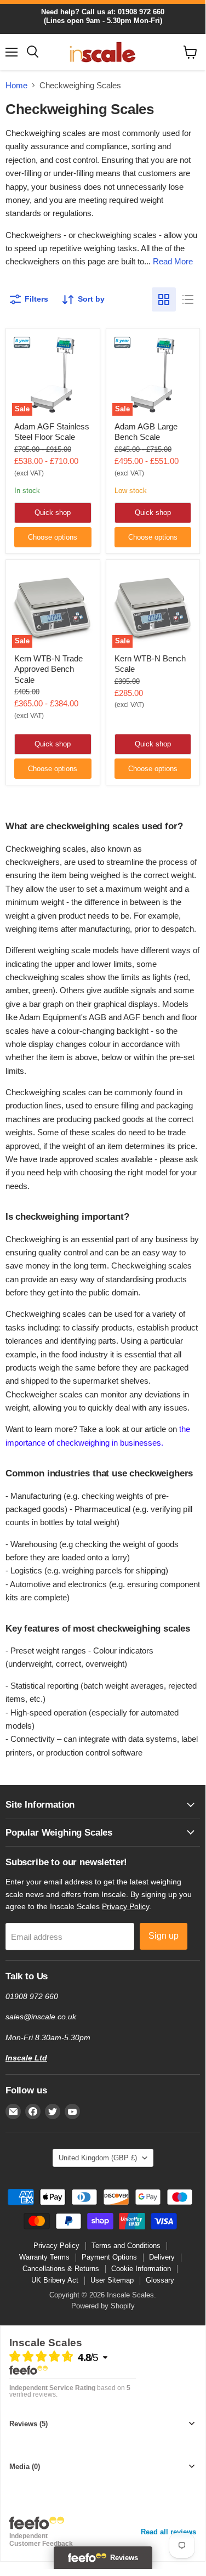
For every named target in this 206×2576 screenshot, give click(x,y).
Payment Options (109, 2257)
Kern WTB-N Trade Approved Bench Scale (48, 669)
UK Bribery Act (55, 2280)
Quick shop (53, 513)
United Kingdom (98, 2158)
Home (16, 85)
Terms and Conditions (126, 2246)
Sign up (164, 1936)
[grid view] (164, 299)
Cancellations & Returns (61, 2269)
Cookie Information (141, 2269)
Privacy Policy (125, 1906)
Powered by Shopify (103, 2306)
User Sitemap (112, 2280)
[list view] (188, 299)
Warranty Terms (44, 2257)
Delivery (162, 2257)
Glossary (160, 2280)
